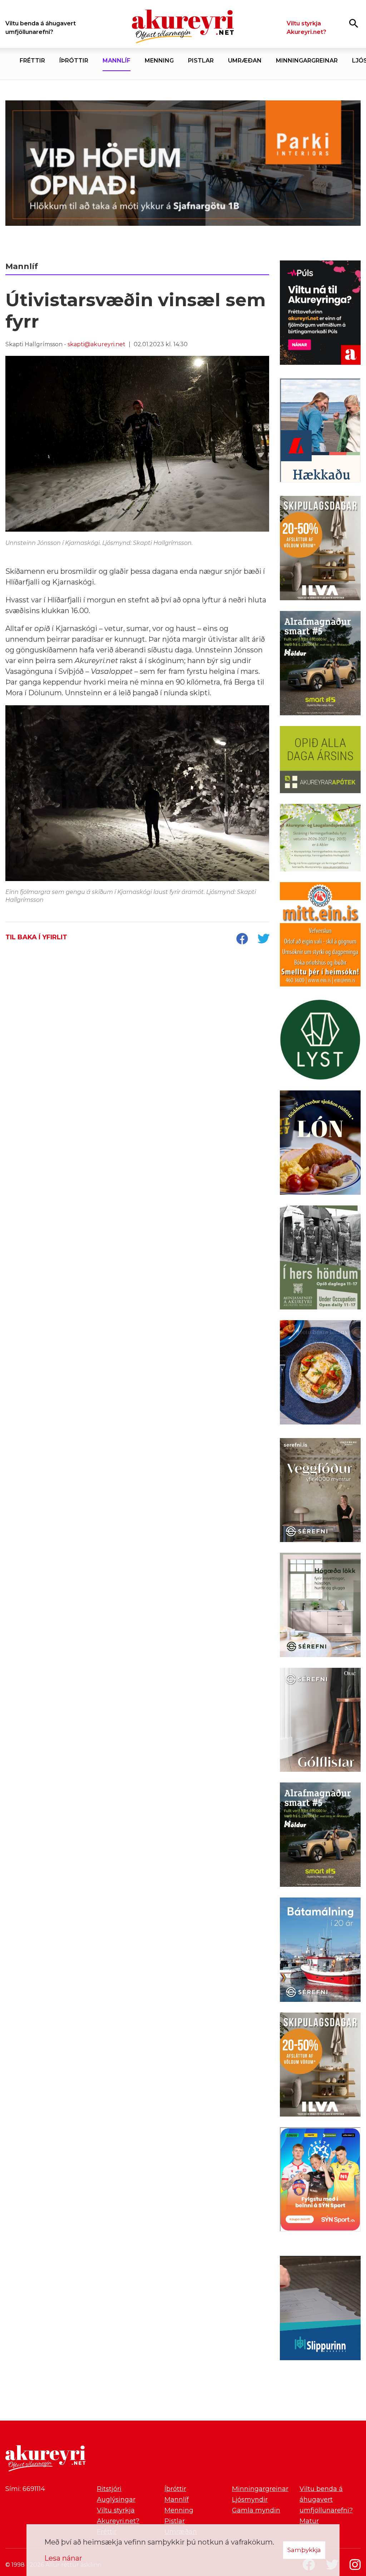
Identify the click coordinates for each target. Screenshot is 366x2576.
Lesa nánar (63, 2558)
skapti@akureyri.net (97, 344)
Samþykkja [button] (304, 2550)
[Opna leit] (354, 23)
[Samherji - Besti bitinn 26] (320, 1374)
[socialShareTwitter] (263, 939)
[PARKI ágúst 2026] (183, 165)
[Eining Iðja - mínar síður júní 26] (320, 936)
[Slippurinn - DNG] (320, 2309)
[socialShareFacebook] (242, 939)
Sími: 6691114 (25, 2489)
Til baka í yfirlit (36, 937)
